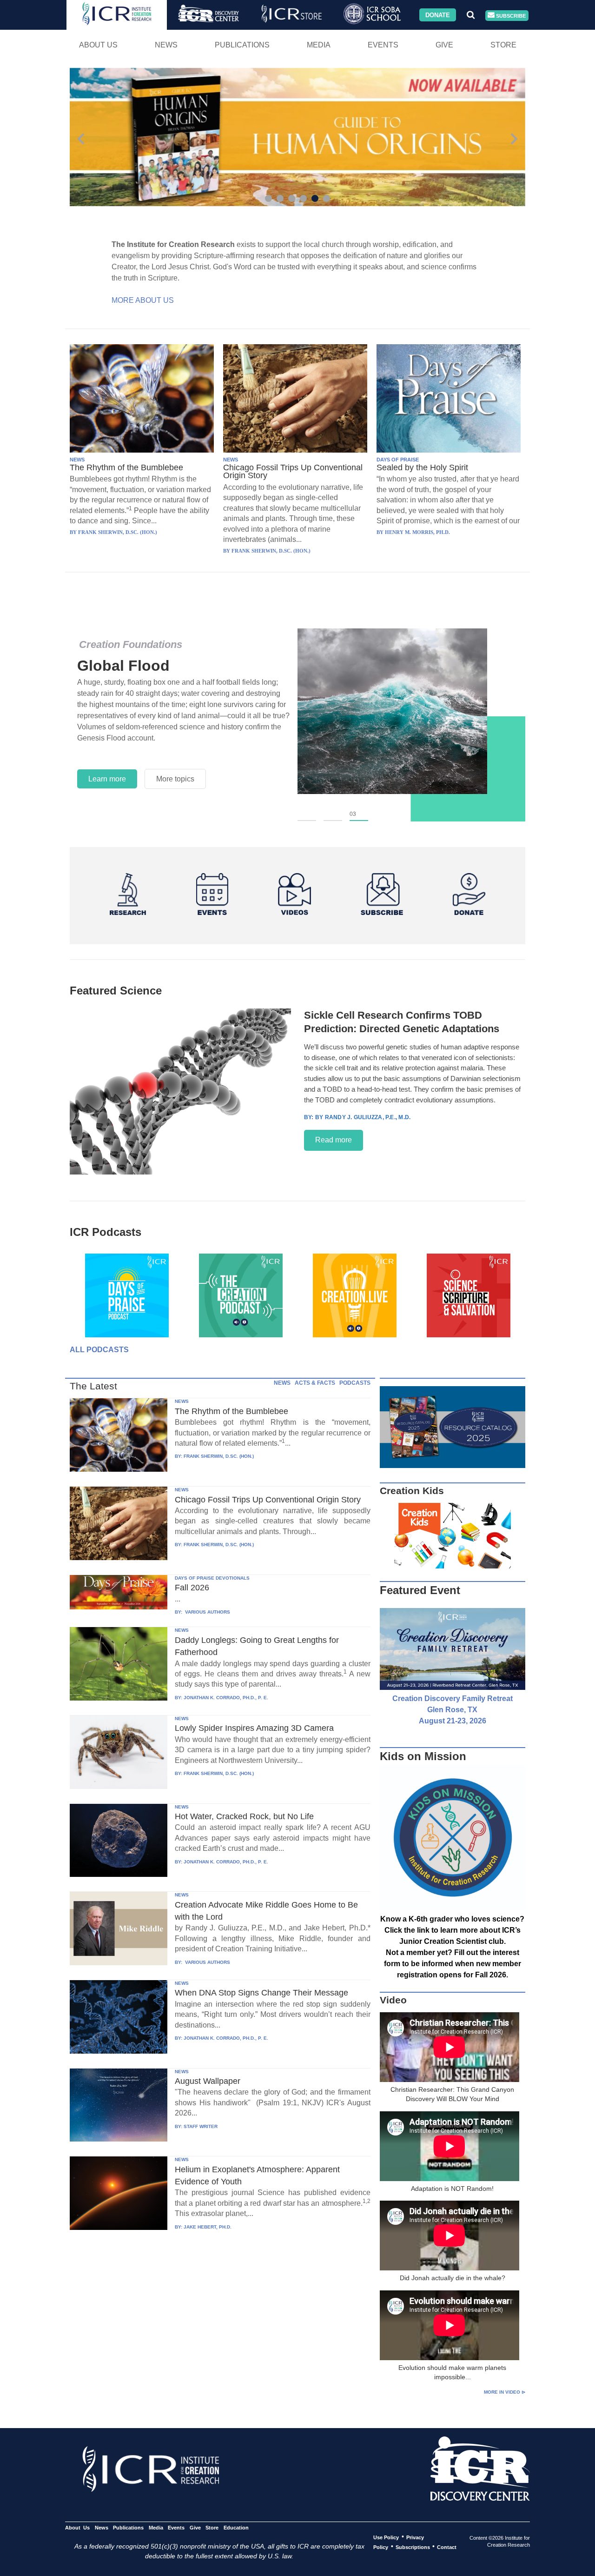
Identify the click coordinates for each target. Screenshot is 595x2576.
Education (236, 2527)
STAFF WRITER (201, 2126)
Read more (334, 1140)
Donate (438, 15)
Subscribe (510, 15)
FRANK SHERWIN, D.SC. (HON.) (219, 1456)
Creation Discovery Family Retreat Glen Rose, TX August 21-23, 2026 (453, 1710)
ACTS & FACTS (315, 1383)
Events (383, 45)
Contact (447, 2547)
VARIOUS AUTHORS (207, 1612)
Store (503, 45)
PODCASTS (355, 1383)
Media (319, 45)
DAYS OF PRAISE (398, 460)
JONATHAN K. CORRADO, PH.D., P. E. (226, 1698)
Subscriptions (413, 2547)
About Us (98, 45)
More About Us (143, 300)
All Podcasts (99, 1350)
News (166, 45)
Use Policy (386, 2537)
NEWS (77, 460)
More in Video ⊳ (505, 2392)
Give (444, 45)
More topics (175, 779)
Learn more (107, 779)
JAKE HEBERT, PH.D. (208, 2227)
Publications (242, 45)
